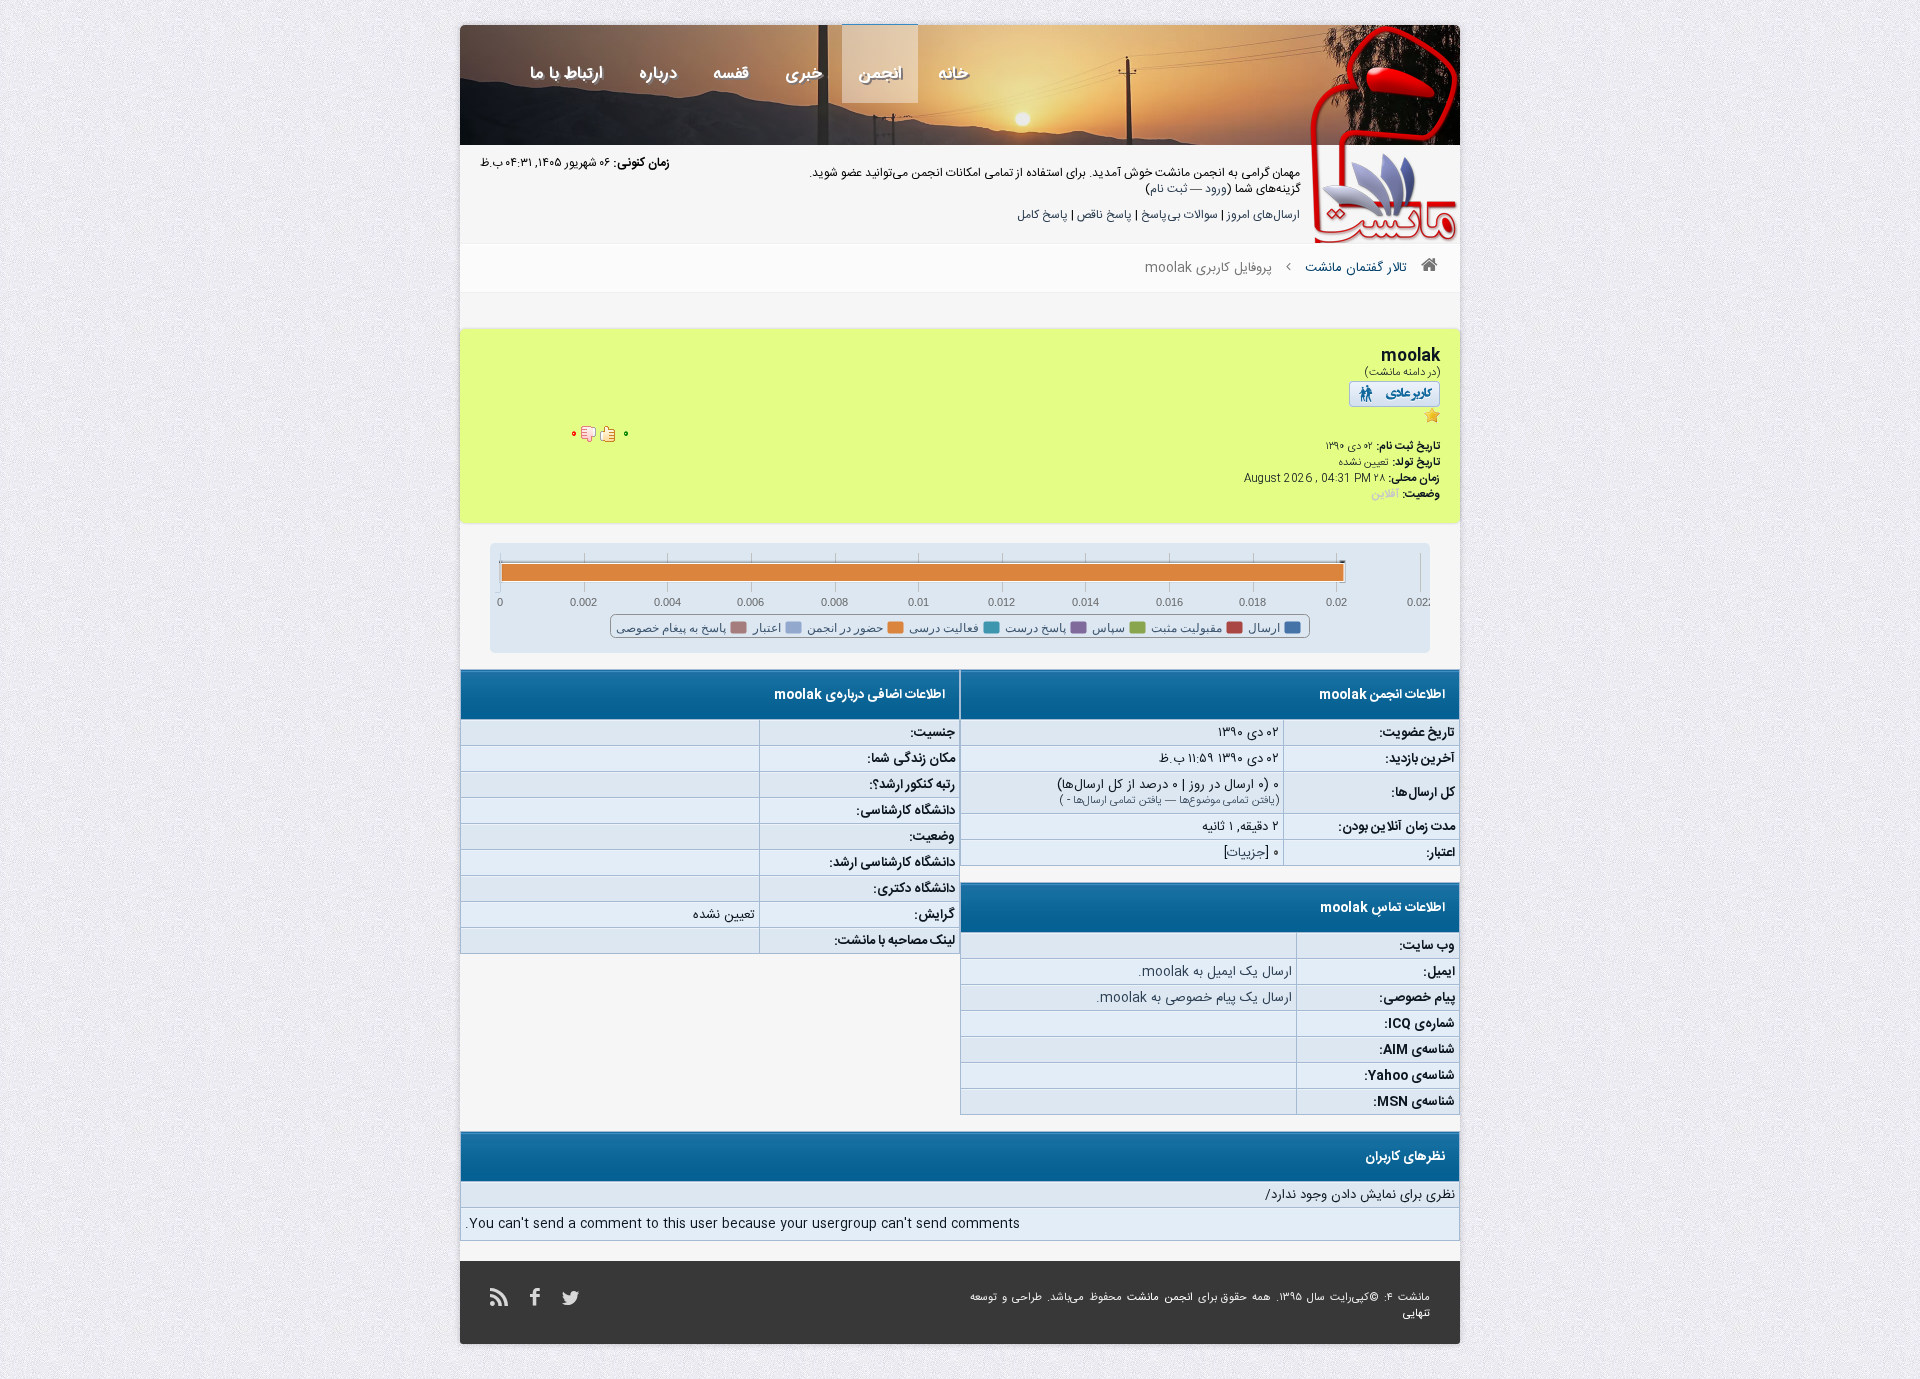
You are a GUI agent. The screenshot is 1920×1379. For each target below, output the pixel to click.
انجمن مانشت (1160, 1298)
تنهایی (1416, 1314)
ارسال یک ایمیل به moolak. (1215, 972)
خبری (803, 73)
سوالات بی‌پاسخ (1179, 215)
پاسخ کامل (1042, 215)
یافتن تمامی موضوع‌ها (1227, 801)
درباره (658, 73)
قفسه (731, 73)
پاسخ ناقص (1104, 215)
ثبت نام (1168, 189)
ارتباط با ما (566, 73)
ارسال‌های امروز (1263, 215)
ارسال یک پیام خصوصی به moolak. (1194, 998)
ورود (1216, 189)
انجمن (880, 73)
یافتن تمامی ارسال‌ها (1117, 801)
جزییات (1246, 853)
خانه (953, 73)
